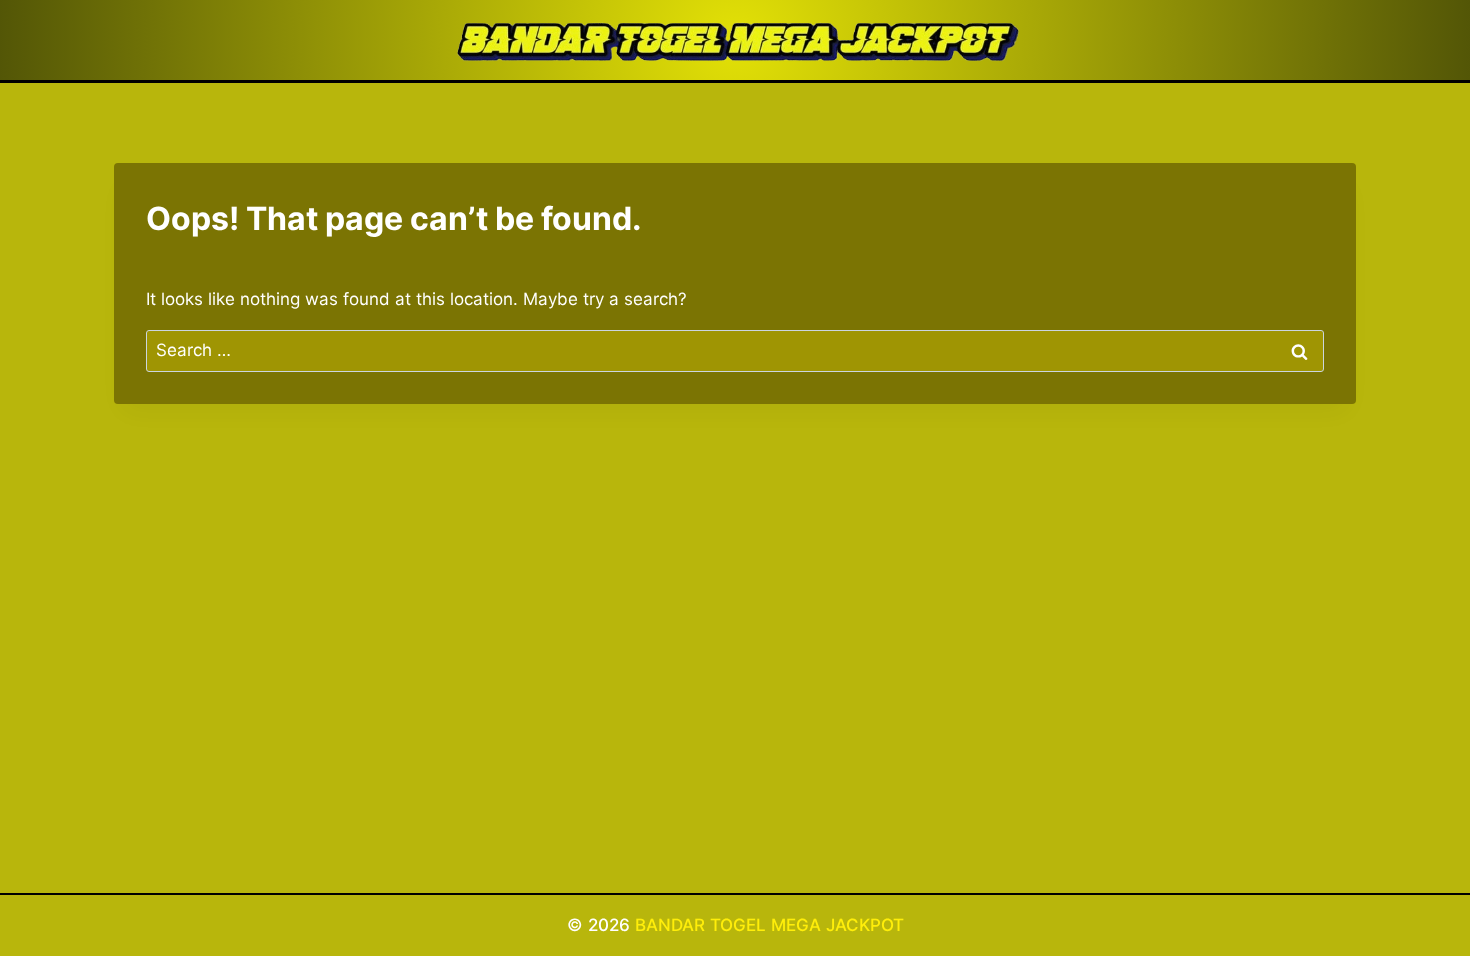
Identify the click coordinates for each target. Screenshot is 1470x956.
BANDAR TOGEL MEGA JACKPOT (769, 925)
